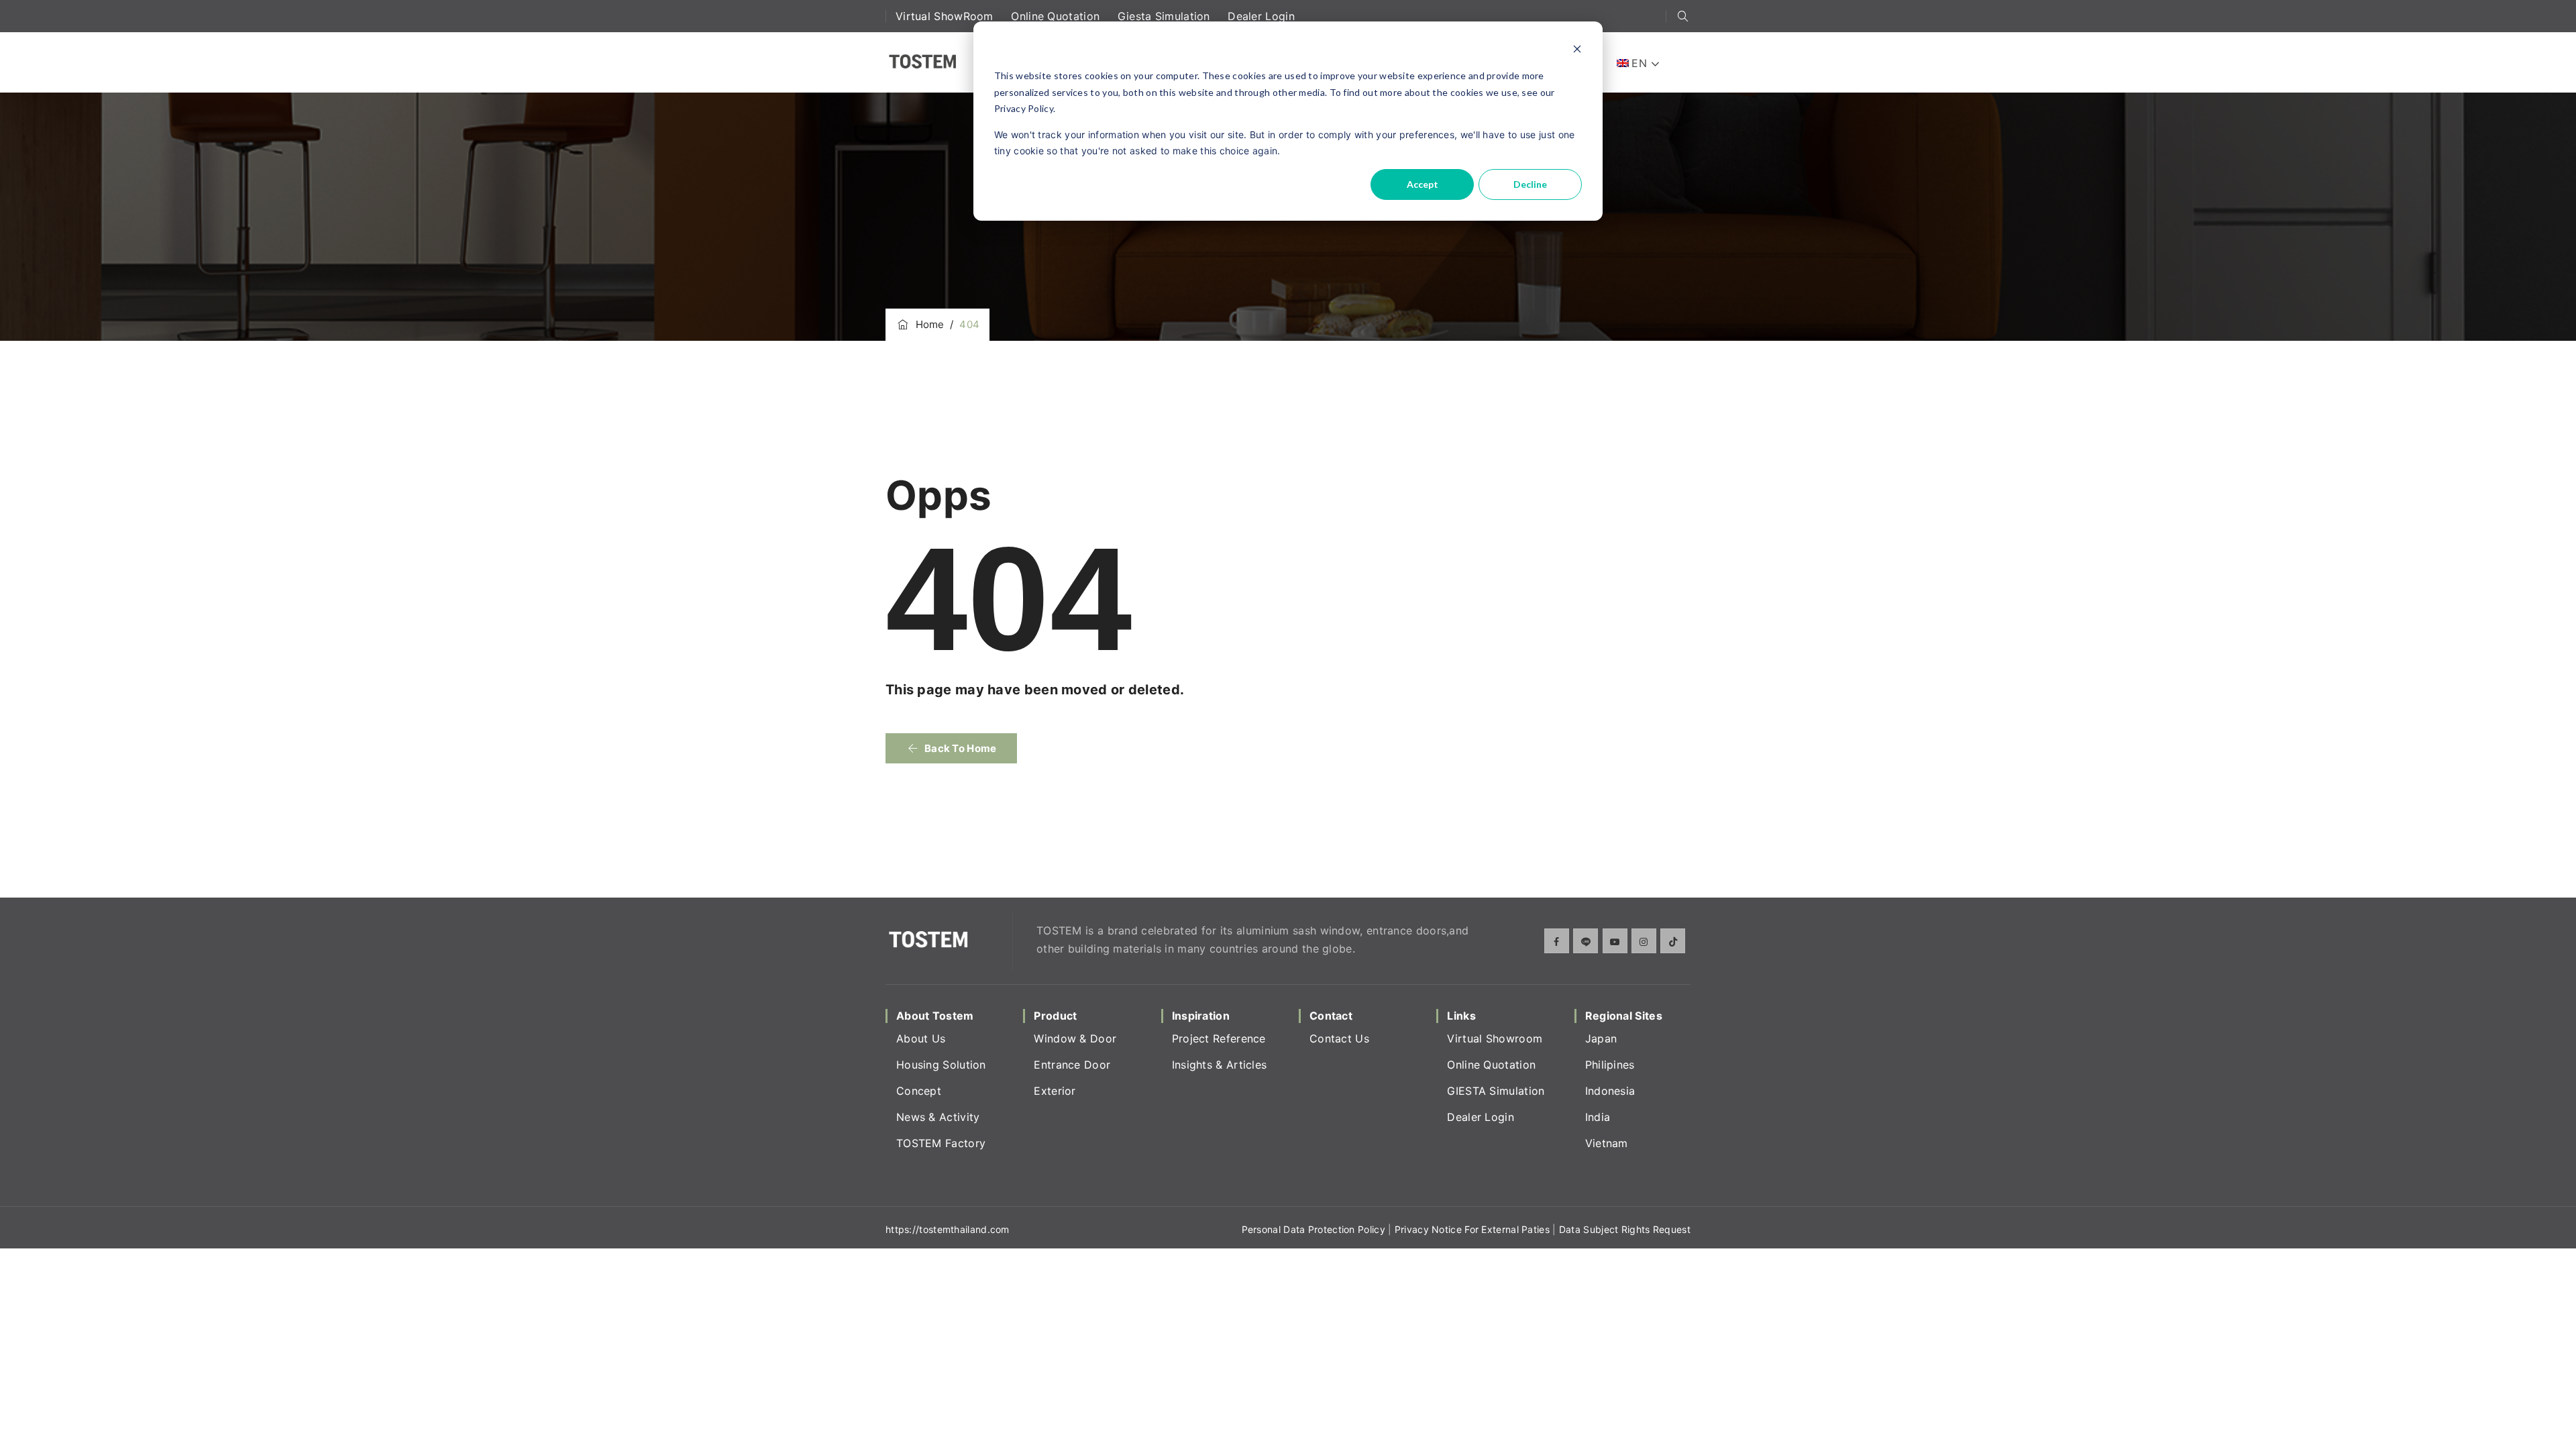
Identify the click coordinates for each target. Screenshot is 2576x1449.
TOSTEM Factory (941, 1143)
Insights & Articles (1220, 1065)
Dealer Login (1261, 16)
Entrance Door (1072, 1065)
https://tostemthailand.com (948, 1229)
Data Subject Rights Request (1625, 1229)
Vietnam (1607, 1143)
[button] (951, 748)
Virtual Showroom (1495, 1038)
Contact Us (1339, 1038)
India (1598, 1117)
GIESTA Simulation (1496, 1091)
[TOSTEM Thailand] (922, 62)
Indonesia (1610, 1091)
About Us (921, 1038)
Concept (919, 1091)
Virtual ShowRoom (946, 16)
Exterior (1055, 1091)
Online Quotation (1057, 16)
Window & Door (1075, 1038)
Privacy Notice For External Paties (1472, 1229)
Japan (1601, 1038)
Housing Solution (941, 1065)
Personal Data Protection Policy (1313, 1229)
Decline (1530, 184)
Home (927, 324)
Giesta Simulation (1166, 16)
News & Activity (938, 1117)
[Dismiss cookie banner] (1577, 51)
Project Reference (1219, 1038)
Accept (1423, 184)
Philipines (1610, 1065)
